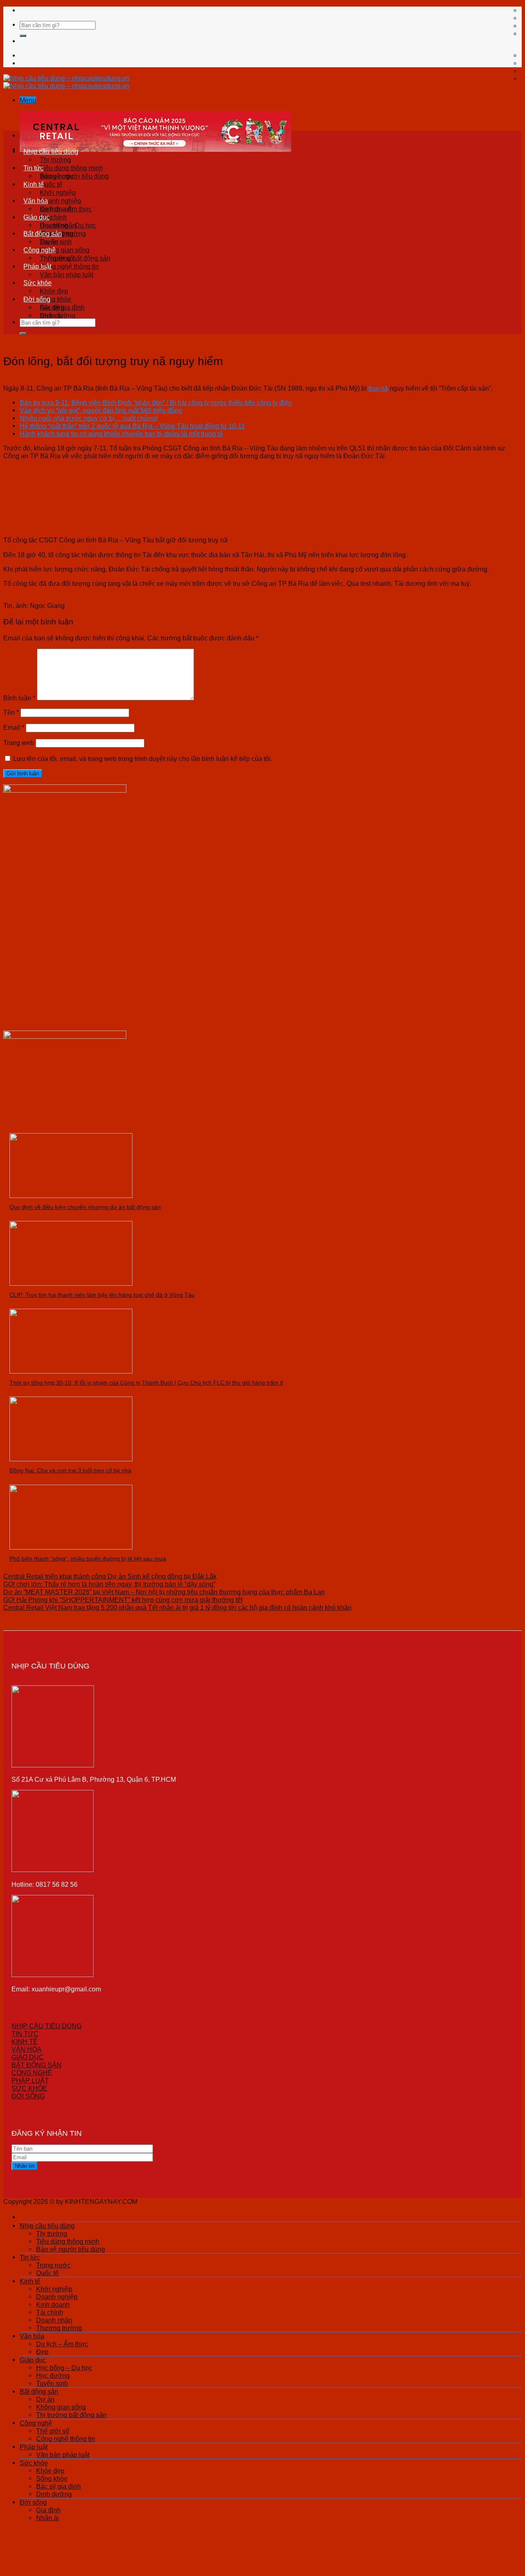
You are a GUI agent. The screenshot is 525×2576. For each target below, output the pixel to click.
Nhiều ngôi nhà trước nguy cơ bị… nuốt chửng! (89, 418)
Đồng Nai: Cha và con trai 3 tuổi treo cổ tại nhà (70, 1470)
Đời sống (37, 299)
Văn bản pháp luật (66, 274)
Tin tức (33, 168)
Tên (11, 712)
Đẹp (42, 2352)
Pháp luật (37, 266)
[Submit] (23, 36)
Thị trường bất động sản (71, 2415)
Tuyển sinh (52, 2383)
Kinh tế (34, 184)
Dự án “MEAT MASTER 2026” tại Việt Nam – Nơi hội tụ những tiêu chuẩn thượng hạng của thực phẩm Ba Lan (164, 1592)
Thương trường (59, 2328)
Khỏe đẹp (54, 291)
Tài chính (50, 2312)
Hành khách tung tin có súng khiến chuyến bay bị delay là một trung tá (121, 434)
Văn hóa (36, 201)
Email (14, 727)
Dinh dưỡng (54, 2494)
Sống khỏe (56, 299)
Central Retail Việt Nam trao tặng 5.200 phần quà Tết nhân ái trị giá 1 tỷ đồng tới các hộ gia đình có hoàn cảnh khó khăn (177, 1607)
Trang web (19, 743)
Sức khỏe (38, 283)
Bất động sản (43, 233)
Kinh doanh (53, 2304)
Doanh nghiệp (60, 201)
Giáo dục (37, 217)
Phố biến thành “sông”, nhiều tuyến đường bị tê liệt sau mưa (88, 1559)
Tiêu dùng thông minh (71, 168)
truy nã (378, 388)
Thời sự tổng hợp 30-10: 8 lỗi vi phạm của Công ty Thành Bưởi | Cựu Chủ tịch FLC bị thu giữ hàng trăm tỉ (146, 1383)
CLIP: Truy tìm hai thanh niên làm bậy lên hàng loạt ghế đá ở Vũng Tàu (102, 1295)
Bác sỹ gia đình (58, 2486)
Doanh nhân (54, 2320)
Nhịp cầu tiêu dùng (51, 151)
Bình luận (19, 698)
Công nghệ (40, 250)
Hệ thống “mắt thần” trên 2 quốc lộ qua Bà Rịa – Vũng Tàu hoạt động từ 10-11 (132, 426)
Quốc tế (51, 184)
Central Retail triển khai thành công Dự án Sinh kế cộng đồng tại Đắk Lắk (110, 1576)
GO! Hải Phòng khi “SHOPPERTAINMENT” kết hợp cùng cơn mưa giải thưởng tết (123, 1600)
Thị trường (55, 160)
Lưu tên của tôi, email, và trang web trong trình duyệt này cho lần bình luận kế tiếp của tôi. (143, 759)
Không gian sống (65, 250)
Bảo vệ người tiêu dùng (71, 2249)
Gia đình (52, 307)
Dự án (49, 242)
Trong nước (57, 176)
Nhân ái (51, 315)
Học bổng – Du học (68, 225)
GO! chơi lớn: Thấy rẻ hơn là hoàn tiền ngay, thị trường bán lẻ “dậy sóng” (109, 1584)
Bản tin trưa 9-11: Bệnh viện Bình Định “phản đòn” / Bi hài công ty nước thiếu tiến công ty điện (156, 402)
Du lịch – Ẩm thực (66, 209)
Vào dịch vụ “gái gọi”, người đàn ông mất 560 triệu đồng (101, 410)
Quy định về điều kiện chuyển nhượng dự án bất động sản (85, 1207)
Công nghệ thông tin (69, 266)
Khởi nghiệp (58, 192)
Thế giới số (56, 258)
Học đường (53, 2375)
